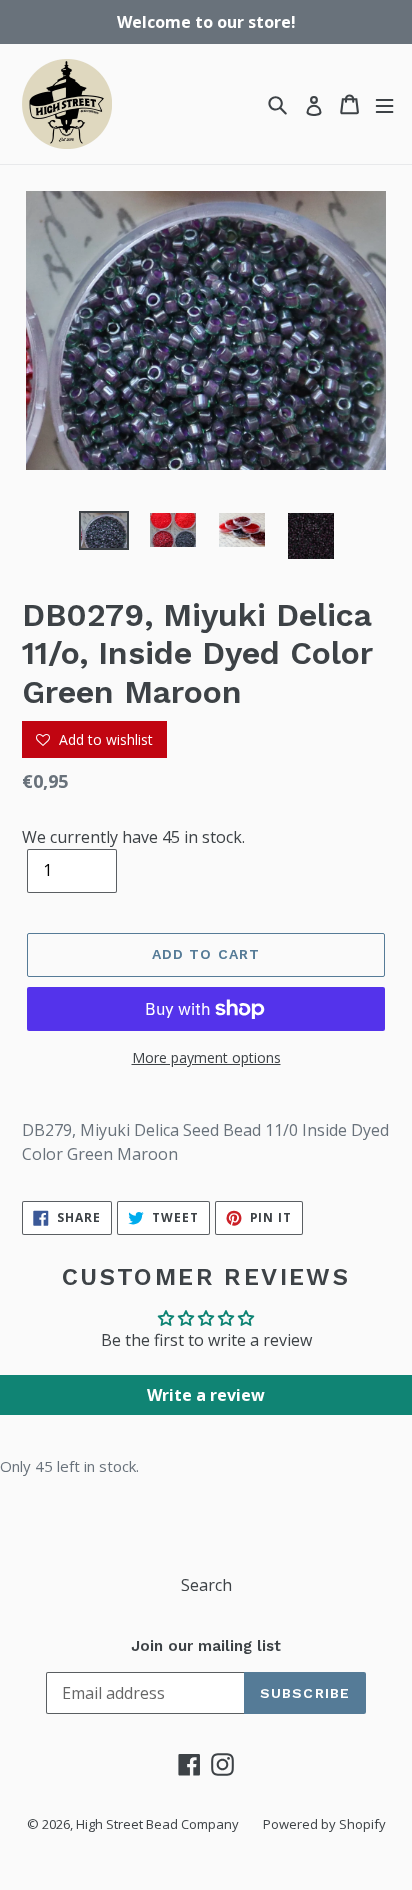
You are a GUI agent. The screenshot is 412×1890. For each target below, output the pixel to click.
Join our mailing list (206, 1646)
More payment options (206, 1057)
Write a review (206, 1395)
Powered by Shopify (324, 1824)
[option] (104, 533)
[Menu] (384, 104)
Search (206, 1585)
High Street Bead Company (157, 1824)
